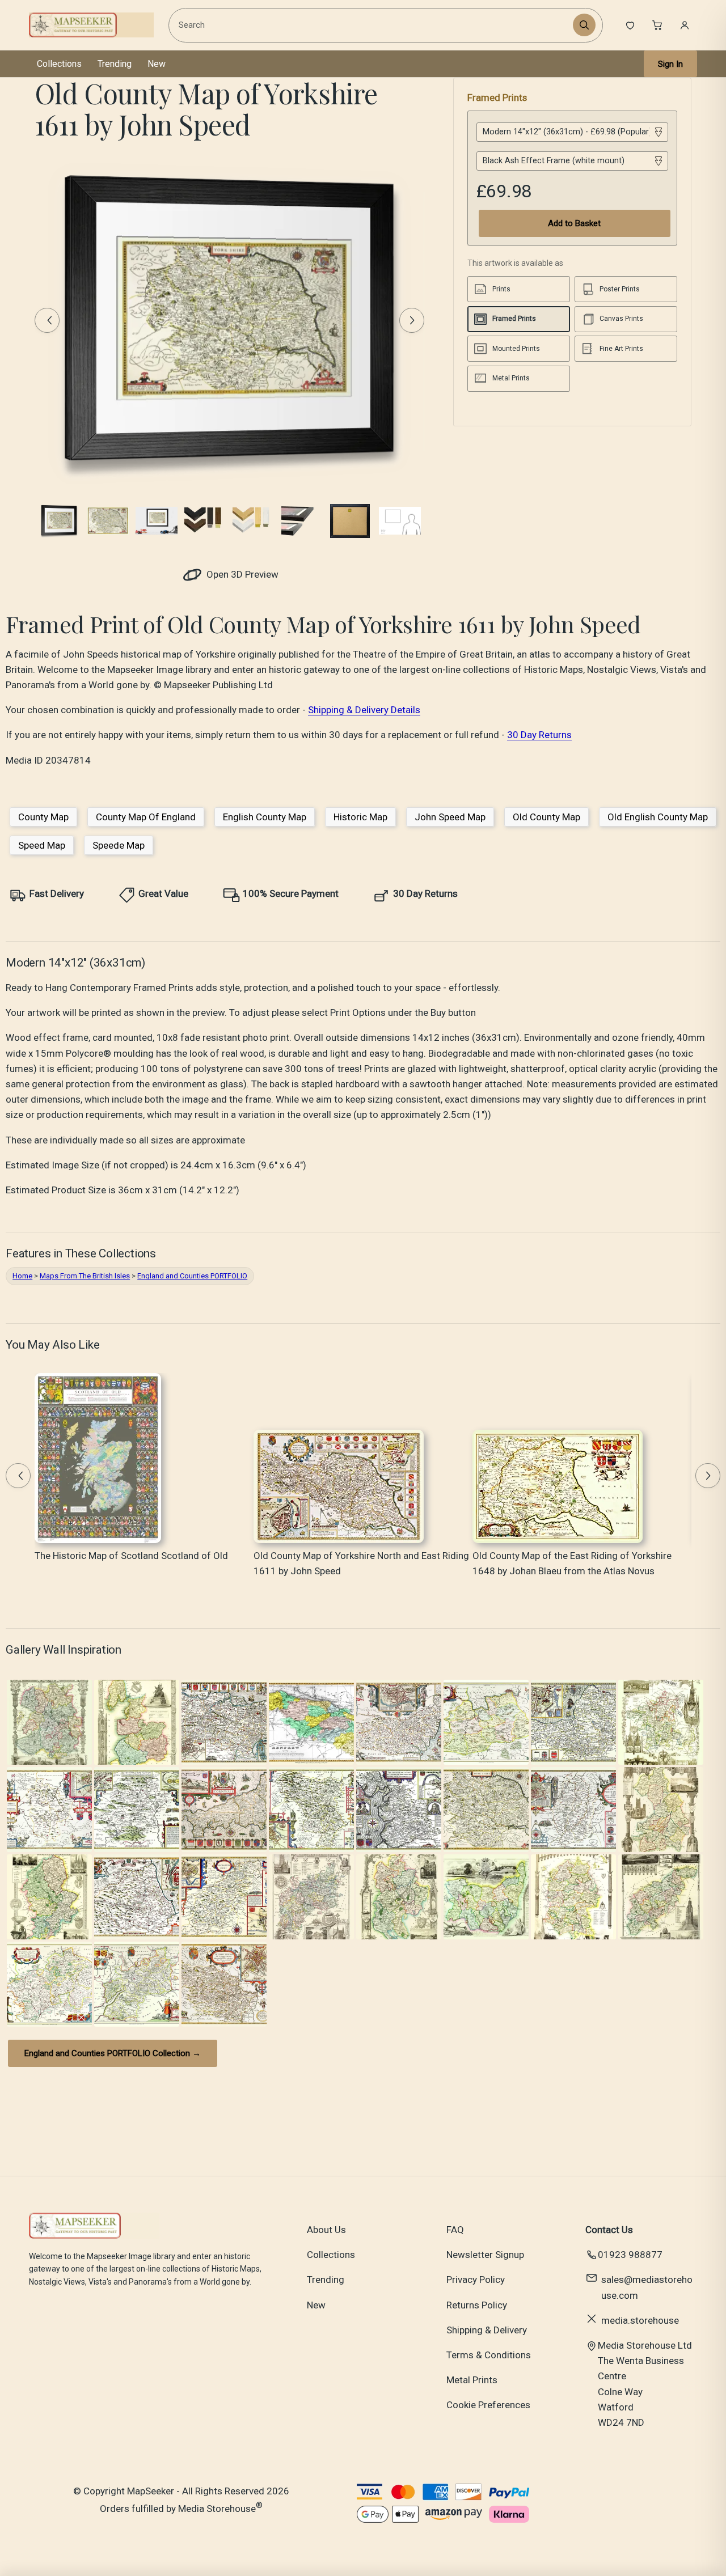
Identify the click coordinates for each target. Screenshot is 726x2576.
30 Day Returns (539, 735)
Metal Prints (472, 2380)
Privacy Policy (476, 2280)
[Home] (91, 25)
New (157, 64)
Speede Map (119, 845)
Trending (115, 64)
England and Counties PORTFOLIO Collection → (113, 2053)
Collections (59, 64)
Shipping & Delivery (487, 2330)
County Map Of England (146, 817)
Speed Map (42, 845)
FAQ (455, 2230)
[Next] (412, 320)
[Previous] (47, 320)
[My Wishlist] (630, 25)
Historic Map (360, 817)
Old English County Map (658, 817)
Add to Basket (574, 223)
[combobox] (372, 25)
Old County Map (546, 817)
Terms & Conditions (489, 2355)
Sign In (670, 64)
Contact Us (609, 2230)
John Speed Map (450, 817)
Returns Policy (477, 2305)
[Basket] (657, 25)
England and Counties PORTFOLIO (192, 1276)
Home (22, 1276)
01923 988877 (630, 2255)
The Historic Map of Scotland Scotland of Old (131, 1556)
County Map (43, 817)
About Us (326, 2230)
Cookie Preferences (488, 2405)
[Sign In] (685, 25)
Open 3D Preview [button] (241, 574)
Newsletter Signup (485, 2255)
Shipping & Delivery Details (364, 710)
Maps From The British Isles (85, 1276)
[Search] (584, 25)
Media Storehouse (217, 2509)
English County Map (265, 817)
